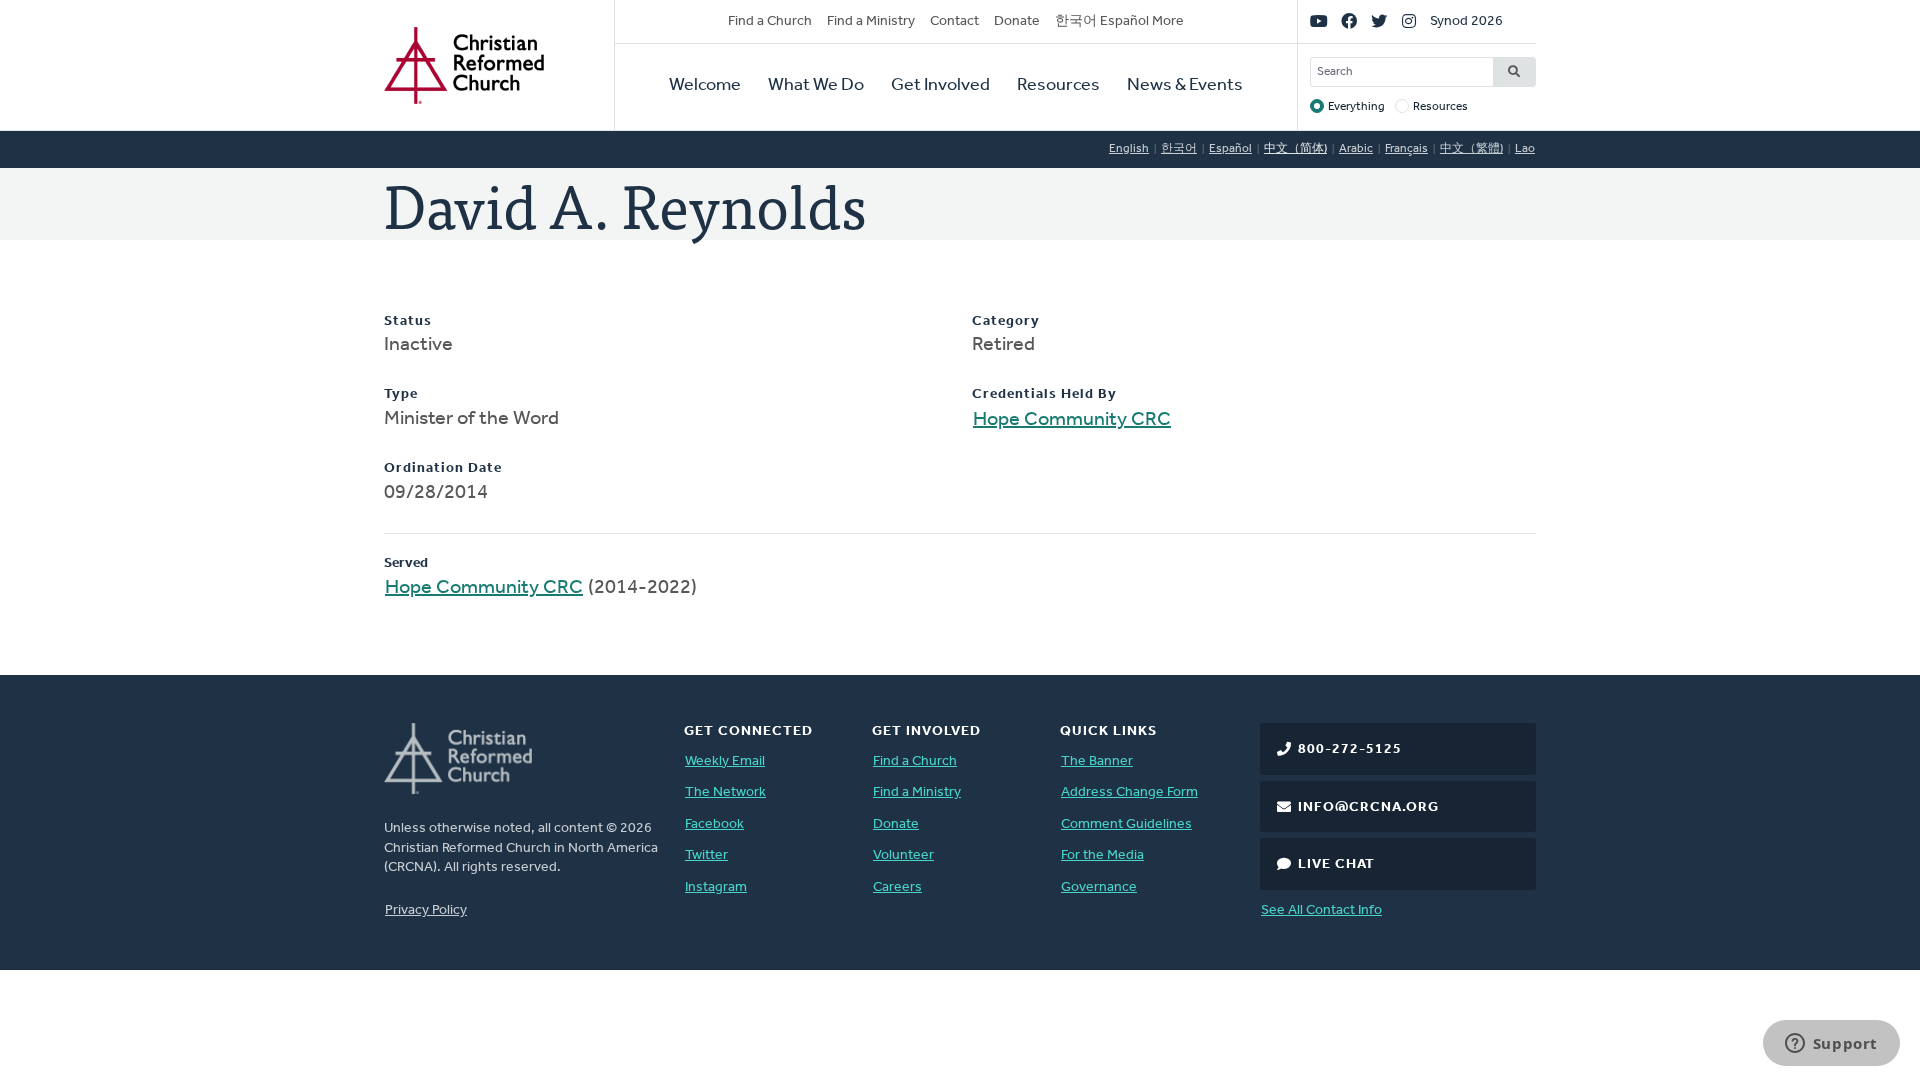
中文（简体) (1295, 149)
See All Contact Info (1321, 910)
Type (401, 394)
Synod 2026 (1466, 21)
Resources (1058, 86)
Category (1006, 321)
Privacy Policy (426, 910)
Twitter (706, 855)
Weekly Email (725, 761)
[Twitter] (1379, 22)
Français (1406, 149)
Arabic (1356, 149)
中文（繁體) (1471, 149)
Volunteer (903, 855)
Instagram (716, 887)
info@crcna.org (1368, 807)
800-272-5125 (1350, 749)
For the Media (1102, 855)
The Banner (1097, 761)
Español (1230, 149)
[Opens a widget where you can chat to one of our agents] (1831, 1045)
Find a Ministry (871, 21)
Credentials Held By (1044, 394)
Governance (1099, 887)
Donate (1017, 21)
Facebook (714, 824)
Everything (1356, 107)
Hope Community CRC (1072, 420)
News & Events (1185, 86)
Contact (954, 21)
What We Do (816, 86)
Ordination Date (443, 468)
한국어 (1179, 149)
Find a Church (770, 21)
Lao (1525, 149)
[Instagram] (1409, 22)
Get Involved (940, 86)
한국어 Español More (1119, 21)
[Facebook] (1349, 22)
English (1129, 149)
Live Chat (1336, 864)
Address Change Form (1129, 792)
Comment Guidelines (1126, 824)
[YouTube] (1319, 22)
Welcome (705, 86)
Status (408, 321)
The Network (725, 792)
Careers (897, 887)
